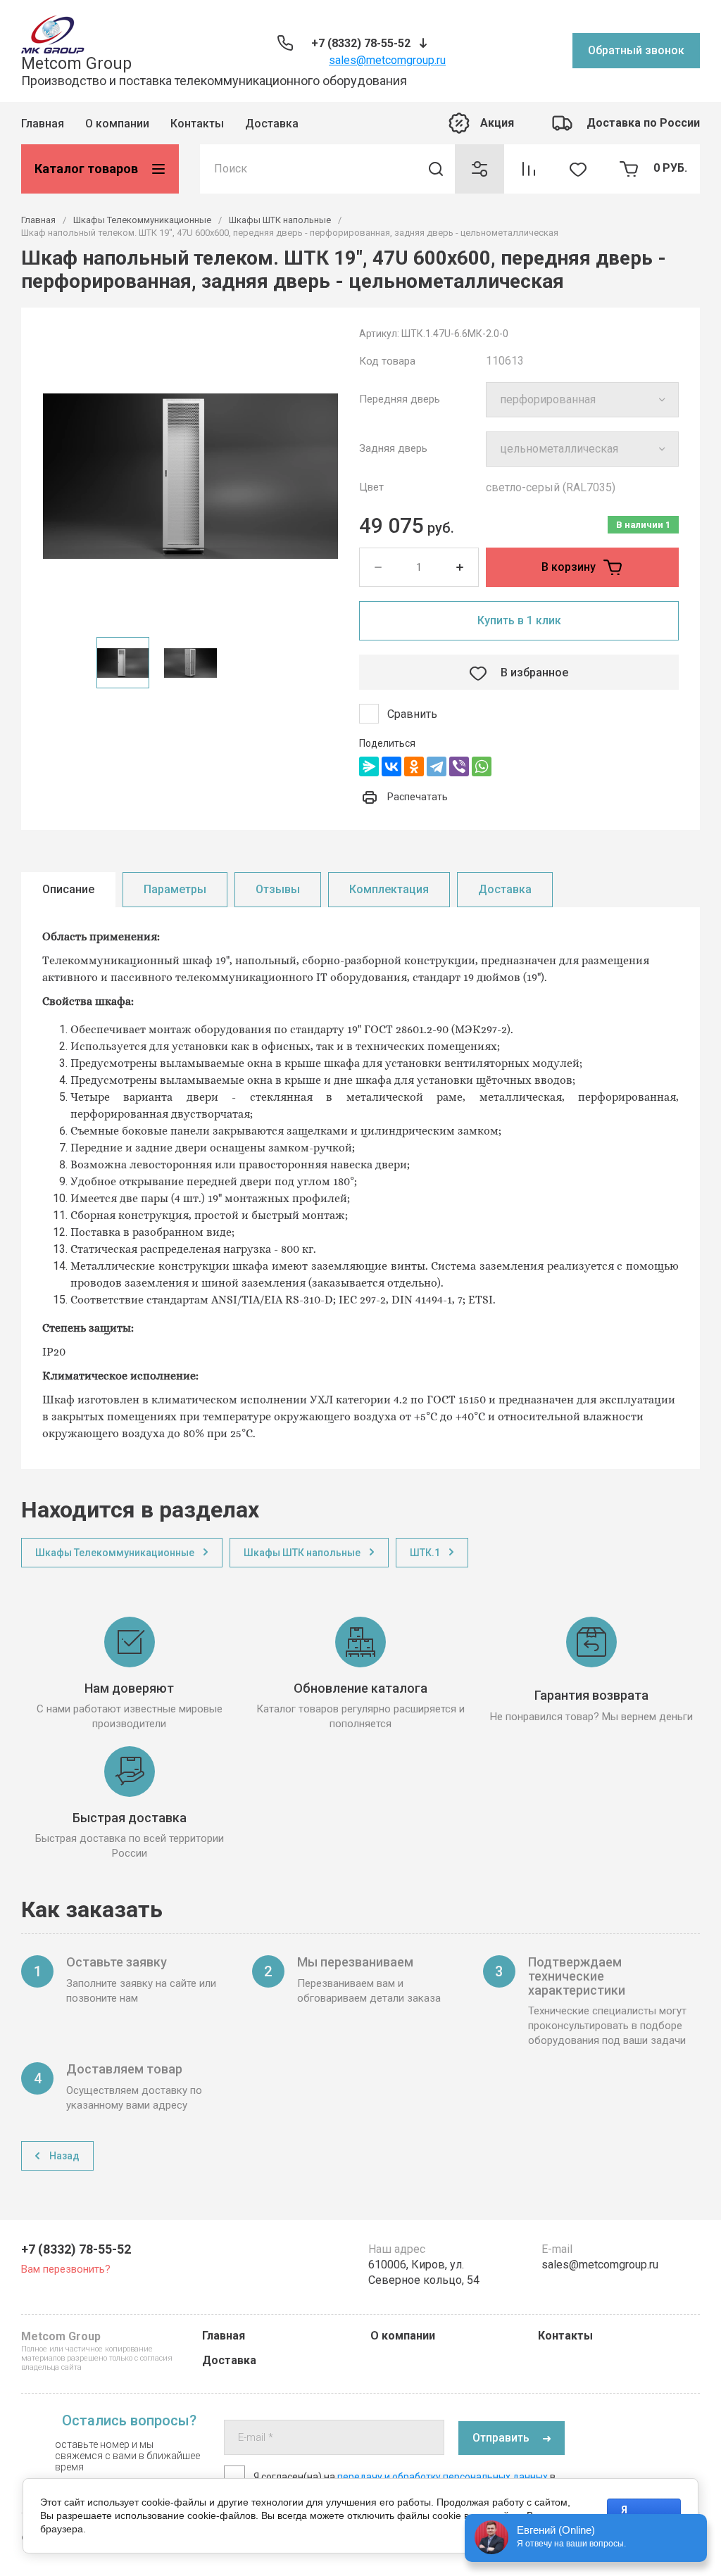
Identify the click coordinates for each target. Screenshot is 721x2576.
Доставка (272, 124)
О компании (117, 124)
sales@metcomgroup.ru (387, 60)
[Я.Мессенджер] (369, 766)
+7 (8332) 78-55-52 (361, 43)
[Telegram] (437, 766)
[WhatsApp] (482, 766)
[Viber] (459, 766)
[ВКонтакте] (391, 766)
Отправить (501, 2438)
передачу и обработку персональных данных (443, 2477)
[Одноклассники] (414, 766)
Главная (43, 124)
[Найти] (435, 169)
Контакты (197, 124)
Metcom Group (76, 64)
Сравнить (412, 714)
